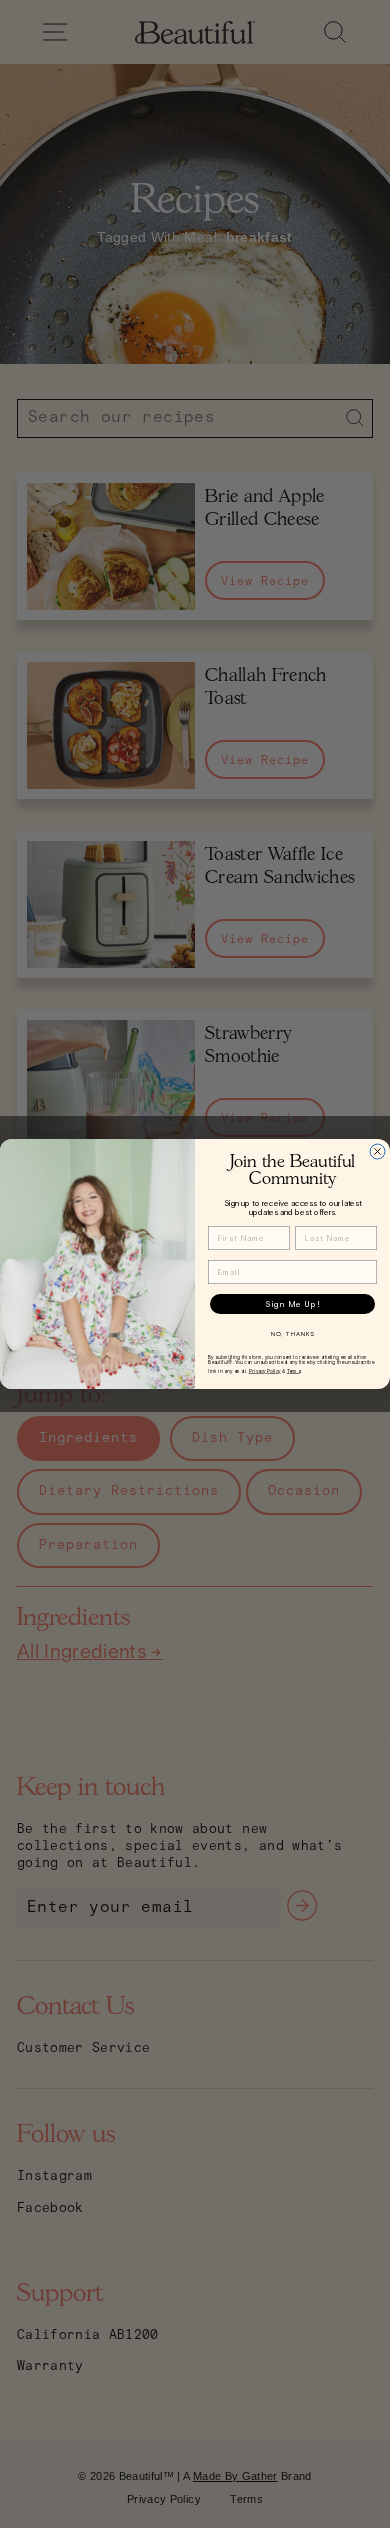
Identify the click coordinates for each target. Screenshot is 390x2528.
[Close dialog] (377, 1151)
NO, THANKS (293, 1334)
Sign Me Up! (292, 1304)
